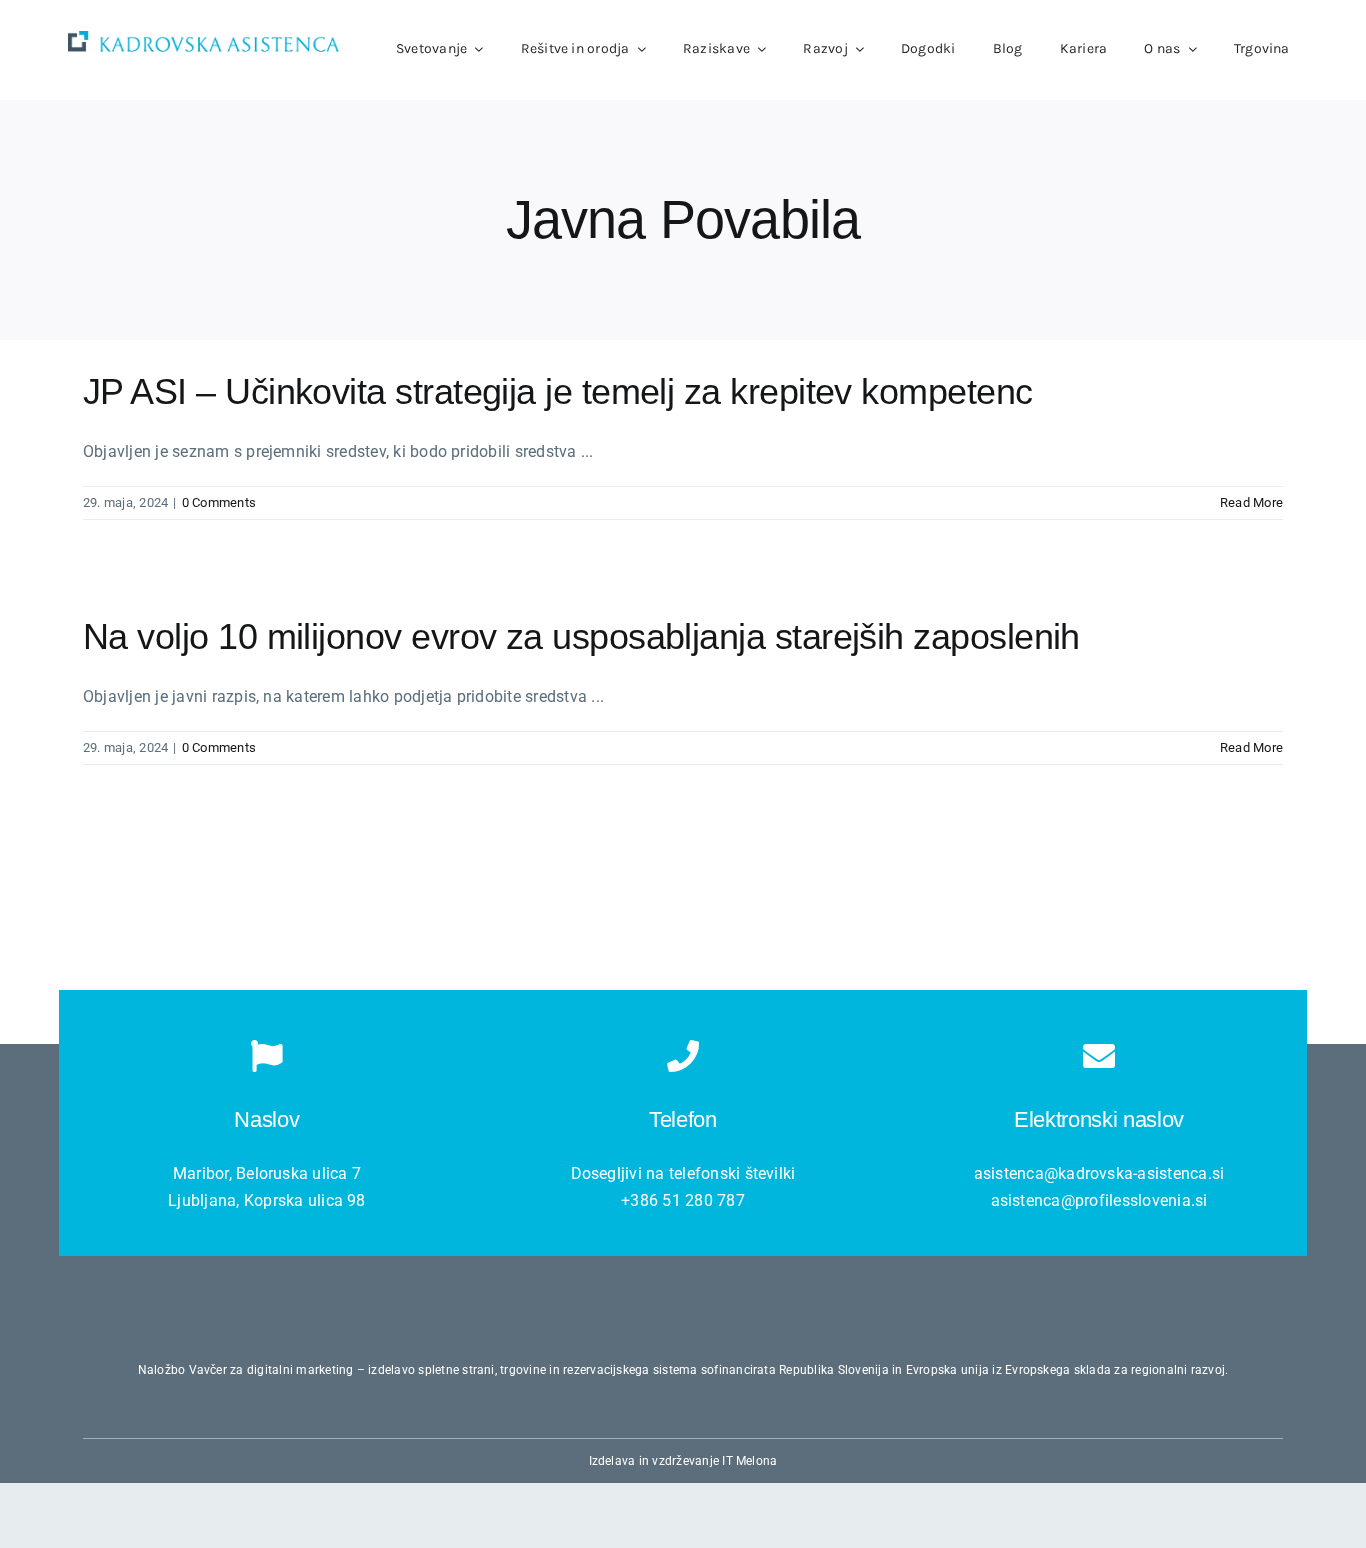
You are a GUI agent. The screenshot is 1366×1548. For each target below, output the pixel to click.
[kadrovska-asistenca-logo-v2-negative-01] (203, 38)
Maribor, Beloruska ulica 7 (267, 1173)
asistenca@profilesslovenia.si (1099, 1200)
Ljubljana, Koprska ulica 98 (266, 1200)
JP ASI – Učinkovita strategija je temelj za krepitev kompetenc (558, 391)
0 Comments (219, 502)
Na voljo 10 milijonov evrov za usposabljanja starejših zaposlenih (581, 636)
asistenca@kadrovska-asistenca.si (1099, 1173)
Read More (1251, 502)
